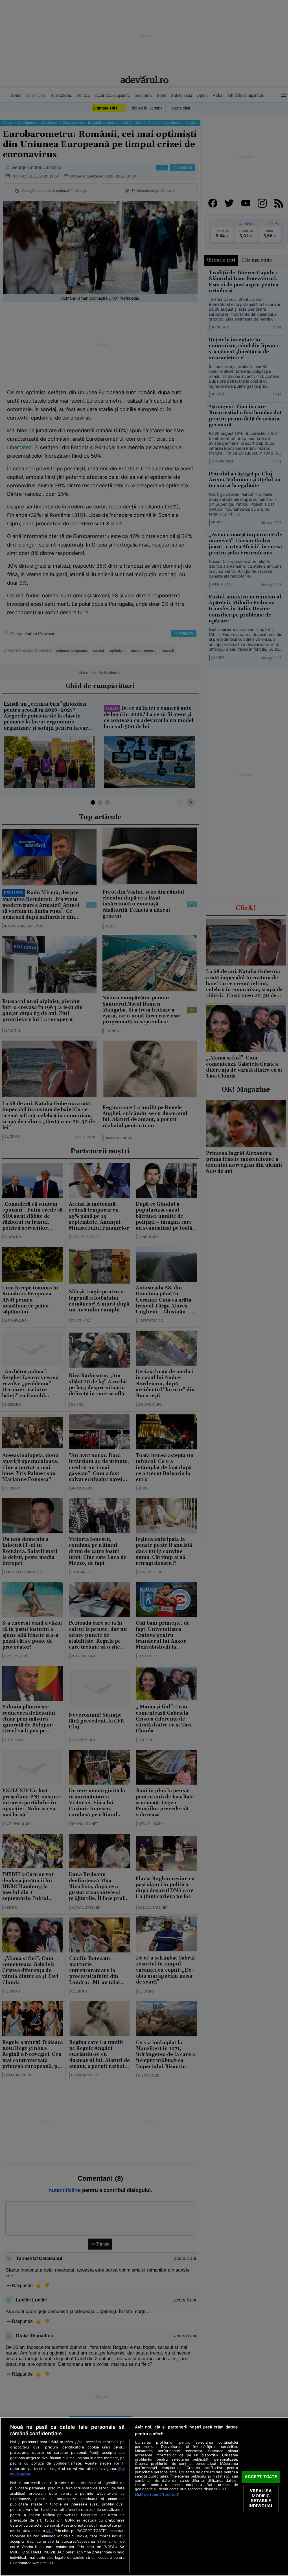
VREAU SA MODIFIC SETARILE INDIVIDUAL (261, 2498)
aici (49, 2531)
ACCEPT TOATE (261, 2477)
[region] (144, 2497)
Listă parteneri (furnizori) (157, 2495)
